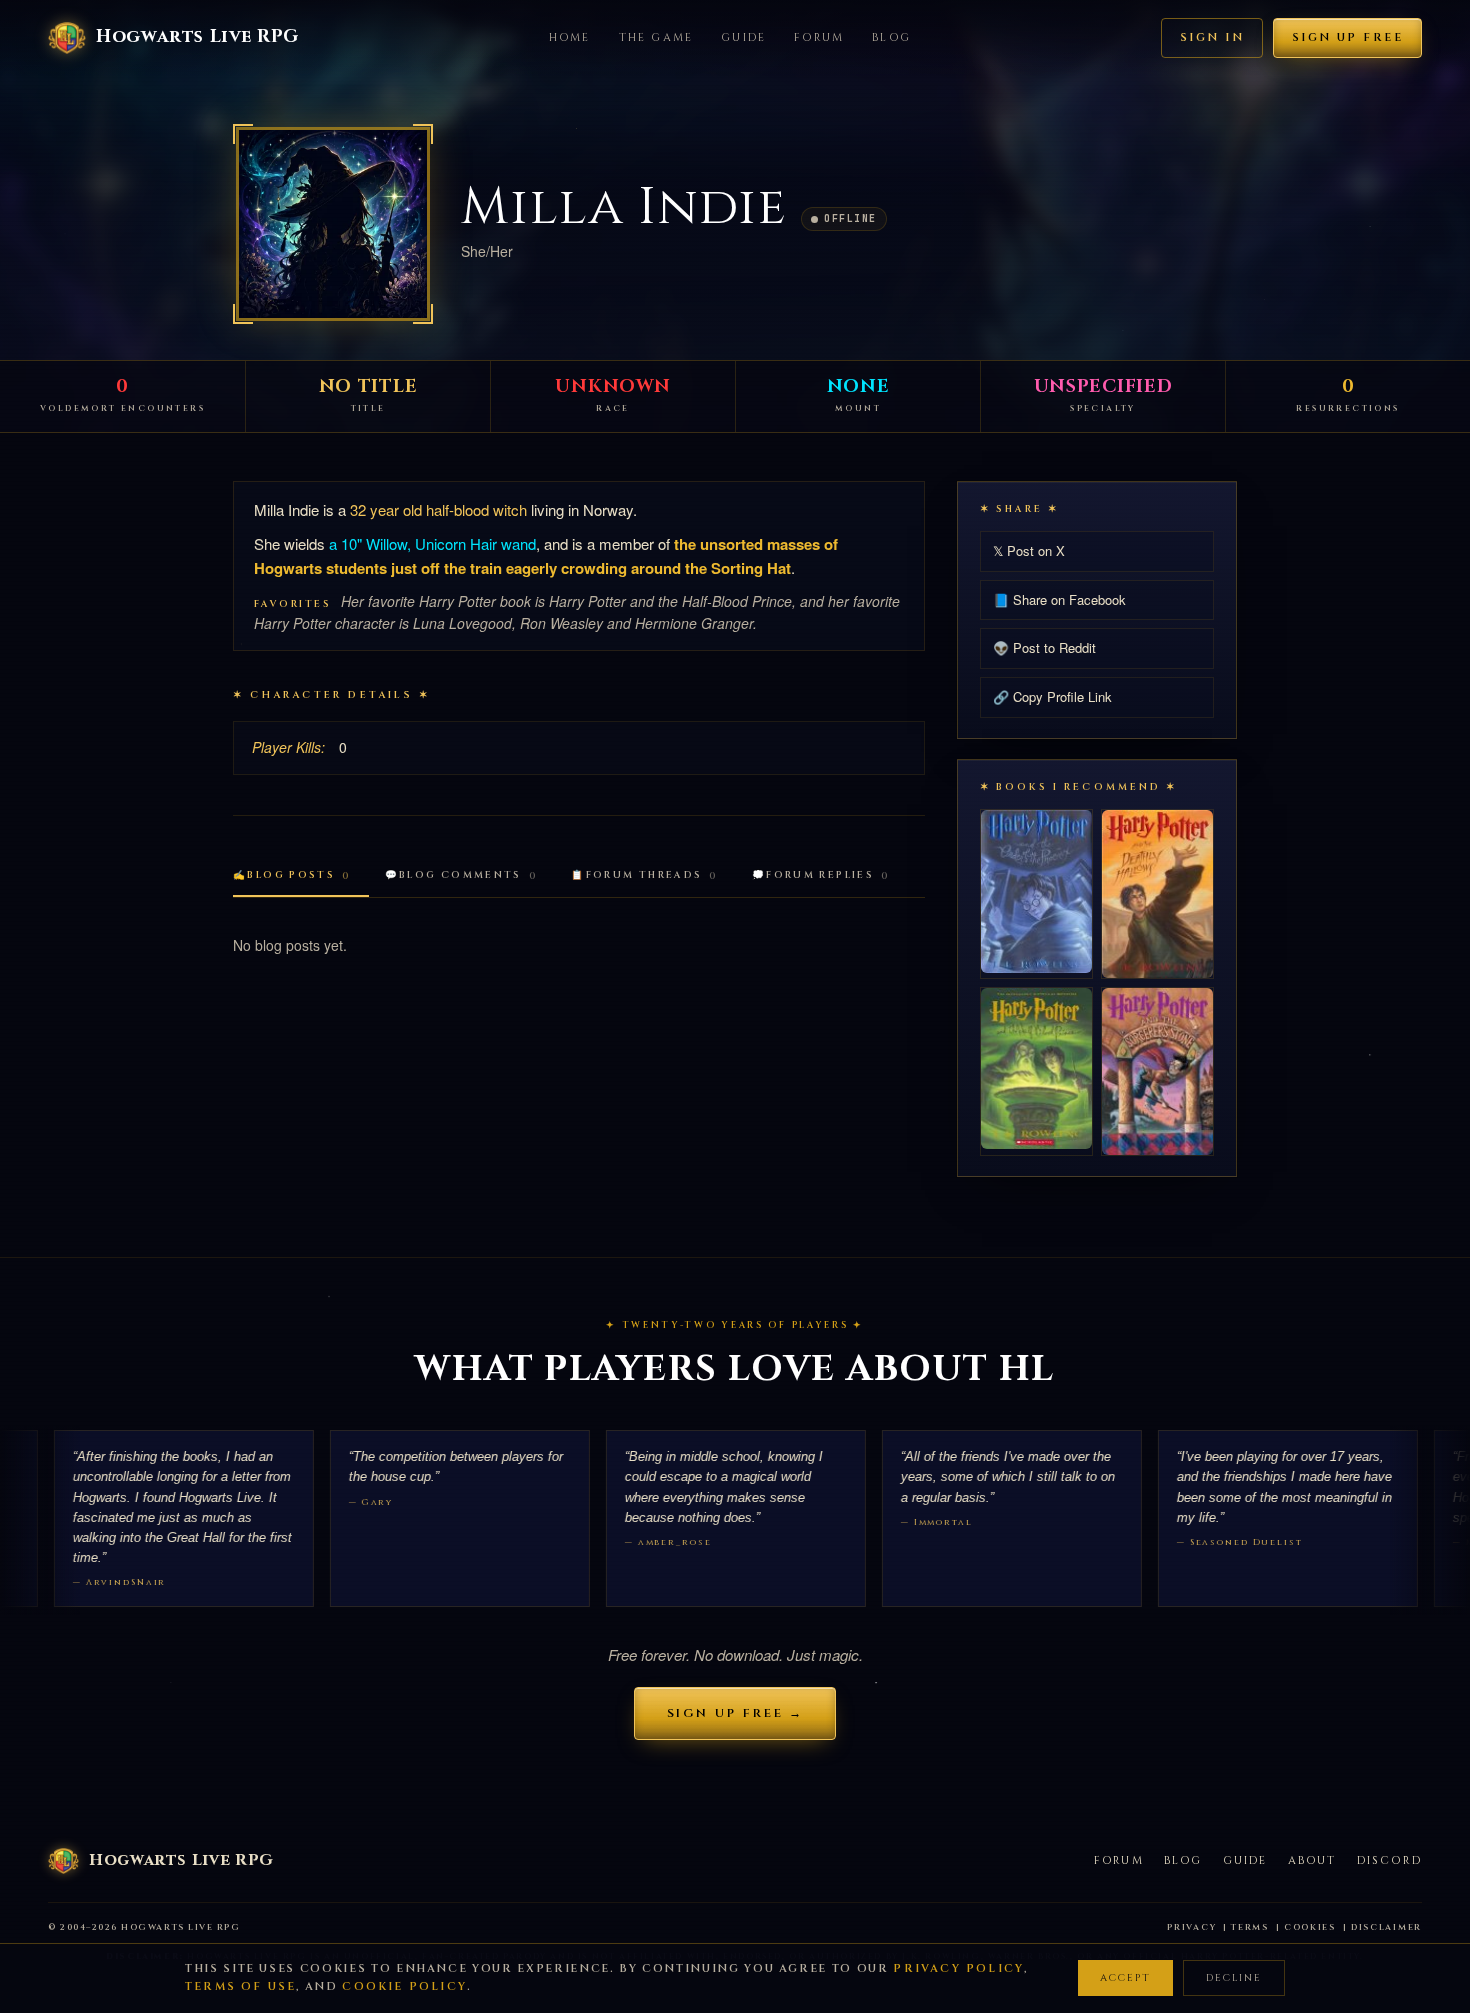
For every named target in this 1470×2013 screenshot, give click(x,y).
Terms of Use (240, 1986)
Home (570, 37)
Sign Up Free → (735, 1713)
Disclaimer (1386, 1927)
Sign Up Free (1347, 37)
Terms (1250, 1927)
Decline (1234, 1978)
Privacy (1191, 1927)
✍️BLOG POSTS (292, 875)
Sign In (1212, 37)
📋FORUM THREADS (644, 875)
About (1312, 1860)
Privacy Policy (958, 1968)
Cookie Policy (404, 1986)
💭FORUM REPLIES (821, 875)
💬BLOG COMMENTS (461, 875)
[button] (333, 224)
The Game (656, 37)
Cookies (1310, 1927)
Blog (891, 37)
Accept (1125, 1978)
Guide (743, 37)
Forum (819, 37)
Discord (1389, 1860)
